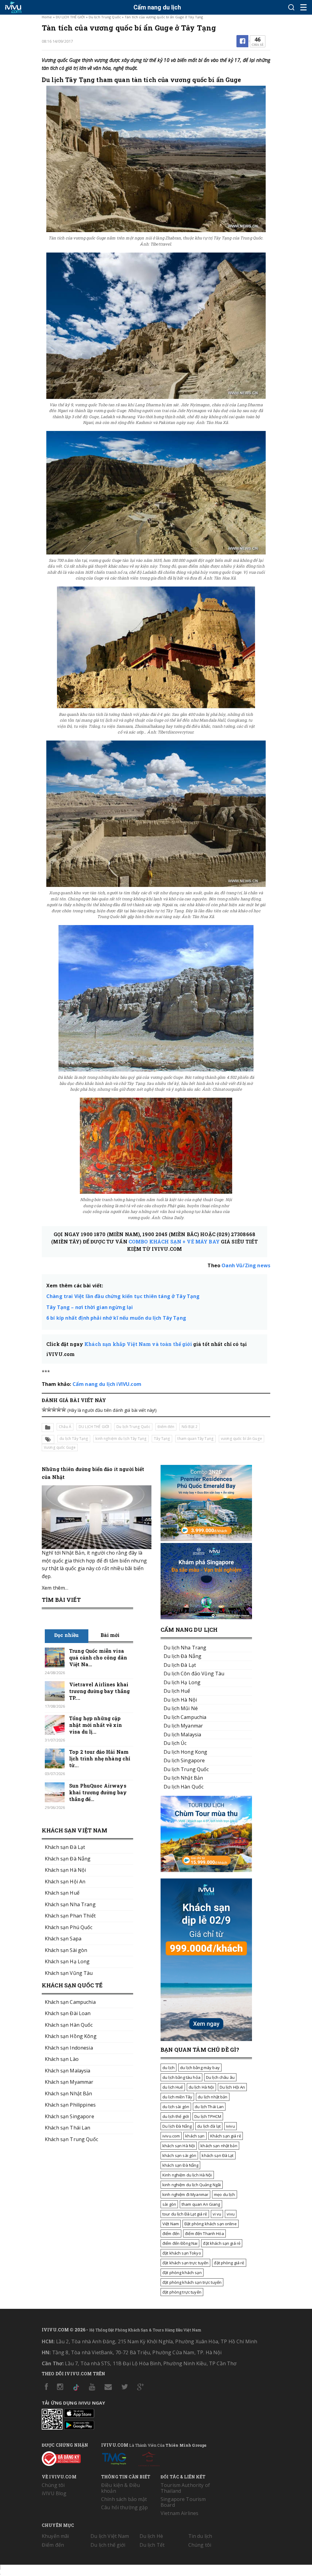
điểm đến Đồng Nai (180, 2243)
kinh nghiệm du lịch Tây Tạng (121, 1439)
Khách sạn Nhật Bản (69, 2093)
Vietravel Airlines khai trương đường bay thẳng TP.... (99, 1691)
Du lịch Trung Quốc (105, 17)
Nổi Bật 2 (190, 1427)
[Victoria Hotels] (149, 2458)
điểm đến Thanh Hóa (204, 2233)
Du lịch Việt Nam (110, 2536)
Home (47, 17)
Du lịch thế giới (108, 2545)
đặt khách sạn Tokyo (182, 2253)
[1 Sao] (44, 1409)
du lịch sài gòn (176, 2107)
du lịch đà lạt (209, 2126)
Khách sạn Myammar (69, 2082)
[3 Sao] (54, 1409)
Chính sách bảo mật (124, 2499)
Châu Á (65, 1427)
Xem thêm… (55, 1588)
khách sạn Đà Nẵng (180, 2165)
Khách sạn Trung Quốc (71, 2139)
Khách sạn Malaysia (68, 2071)
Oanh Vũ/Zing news (246, 1265)
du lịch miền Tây (177, 2097)
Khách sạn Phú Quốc (69, 1927)
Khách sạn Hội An (65, 1882)
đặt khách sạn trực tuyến (185, 2263)
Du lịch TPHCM (208, 2116)
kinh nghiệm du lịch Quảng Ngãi (192, 2185)
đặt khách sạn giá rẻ (222, 2243)
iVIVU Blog (54, 2493)
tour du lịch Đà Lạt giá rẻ (185, 2214)
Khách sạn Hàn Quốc (69, 2025)
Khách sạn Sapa (63, 1939)
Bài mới (110, 1635)
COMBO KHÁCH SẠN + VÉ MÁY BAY (174, 1241)
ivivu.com (171, 2136)
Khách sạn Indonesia (69, 2048)
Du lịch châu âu (220, 2077)
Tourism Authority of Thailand (185, 2488)
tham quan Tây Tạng (195, 1439)
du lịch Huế (173, 2087)
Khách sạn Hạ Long (67, 1961)
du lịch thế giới (176, 2116)
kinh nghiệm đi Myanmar (185, 2194)
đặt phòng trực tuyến (182, 2292)
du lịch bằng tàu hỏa (181, 2077)
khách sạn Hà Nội (179, 2146)
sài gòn (169, 2204)
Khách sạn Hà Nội (65, 1870)
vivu (231, 2214)
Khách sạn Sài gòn (66, 1950)
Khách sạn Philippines (70, 2105)
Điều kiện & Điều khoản (121, 2488)
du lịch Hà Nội (201, 2087)
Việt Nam (171, 2224)
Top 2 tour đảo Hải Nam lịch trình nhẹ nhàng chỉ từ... (100, 1758)
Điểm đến (166, 1427)
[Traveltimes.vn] (206, 1870)
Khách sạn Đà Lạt (65, 1847)
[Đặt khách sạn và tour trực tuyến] (206, 1539)
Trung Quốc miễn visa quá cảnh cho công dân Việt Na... (98, 1658)
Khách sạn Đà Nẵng (68, 1859)
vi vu (217, 2214)
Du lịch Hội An (232, 2087)
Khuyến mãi (55, 2536)
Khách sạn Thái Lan (68, 2128)
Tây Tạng (162, 1439)
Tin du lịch (200, 2536)
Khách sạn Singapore (69, 2116)
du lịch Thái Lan (209, 2107)
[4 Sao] (59, 1409)
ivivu (230, 2126)
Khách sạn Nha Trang (70, 1904)
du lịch (168, 2068)
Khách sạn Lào (62, 2059)
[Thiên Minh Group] (114, 2458)
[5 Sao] (64, 1409)
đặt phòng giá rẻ (229, 2263)
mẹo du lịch (225, 2194)
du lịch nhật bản (213, 2097)
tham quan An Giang (201, 2204)
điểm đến (171, 2233)
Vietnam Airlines (179, 2513)
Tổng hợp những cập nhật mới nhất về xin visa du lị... (96, 1725)
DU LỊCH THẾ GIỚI (70, 17)
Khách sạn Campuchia (70, 2002)
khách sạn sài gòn (179, 2155)
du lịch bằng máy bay (200, 2068)
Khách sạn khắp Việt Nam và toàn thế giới (138, 1344)
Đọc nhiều (66, 1635)
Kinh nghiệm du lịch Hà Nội (187, 2175)
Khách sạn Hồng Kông (71, 2036)
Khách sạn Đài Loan (68, 2013)
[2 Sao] (49, 1409)
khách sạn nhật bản (219, 2146)
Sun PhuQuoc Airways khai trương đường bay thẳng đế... (98, 1792)
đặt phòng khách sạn (182, 2273)
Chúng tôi (53, 2485)
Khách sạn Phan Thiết (70, 1916)
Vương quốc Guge (60, 1447)
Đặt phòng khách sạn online (211, 2224)
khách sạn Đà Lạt (218, 2155)
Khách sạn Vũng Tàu (69, 1973)
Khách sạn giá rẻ (226, 2136)
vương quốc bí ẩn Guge (241, 1439)
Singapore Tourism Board (183, 2502)
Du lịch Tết (152, 2545)
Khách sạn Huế (62, 1893)
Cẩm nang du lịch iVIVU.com (107, 1384)
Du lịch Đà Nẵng (177, 2126)
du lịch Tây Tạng (74, 1439)
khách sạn (195, 2136)
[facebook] (243, 41)
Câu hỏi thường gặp (125, 2507)
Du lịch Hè (151, 2536)
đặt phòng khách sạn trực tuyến (192, 2282)
